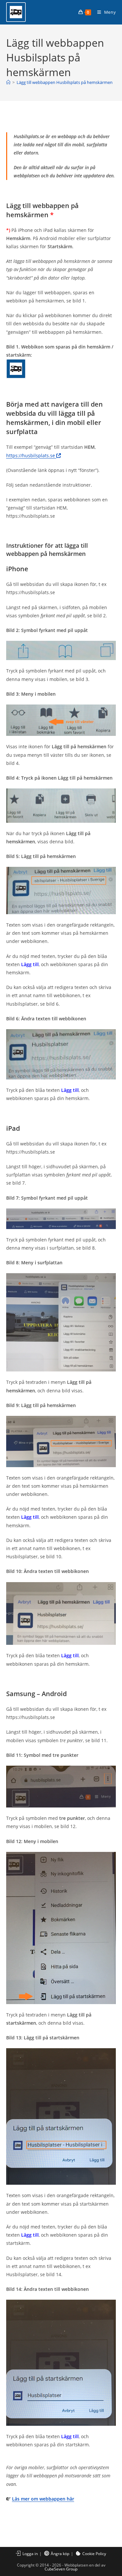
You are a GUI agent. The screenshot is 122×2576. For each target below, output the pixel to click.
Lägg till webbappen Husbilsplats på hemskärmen (65, 82)
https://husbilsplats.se (31, 455)
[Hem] (8, 82)
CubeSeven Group (61, 2569)
